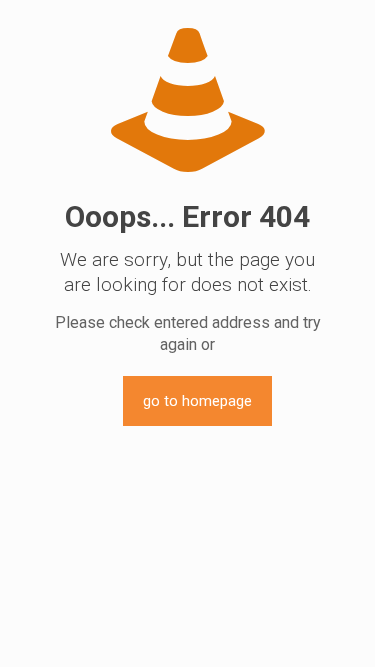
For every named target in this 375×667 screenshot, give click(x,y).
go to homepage (197, 401)
